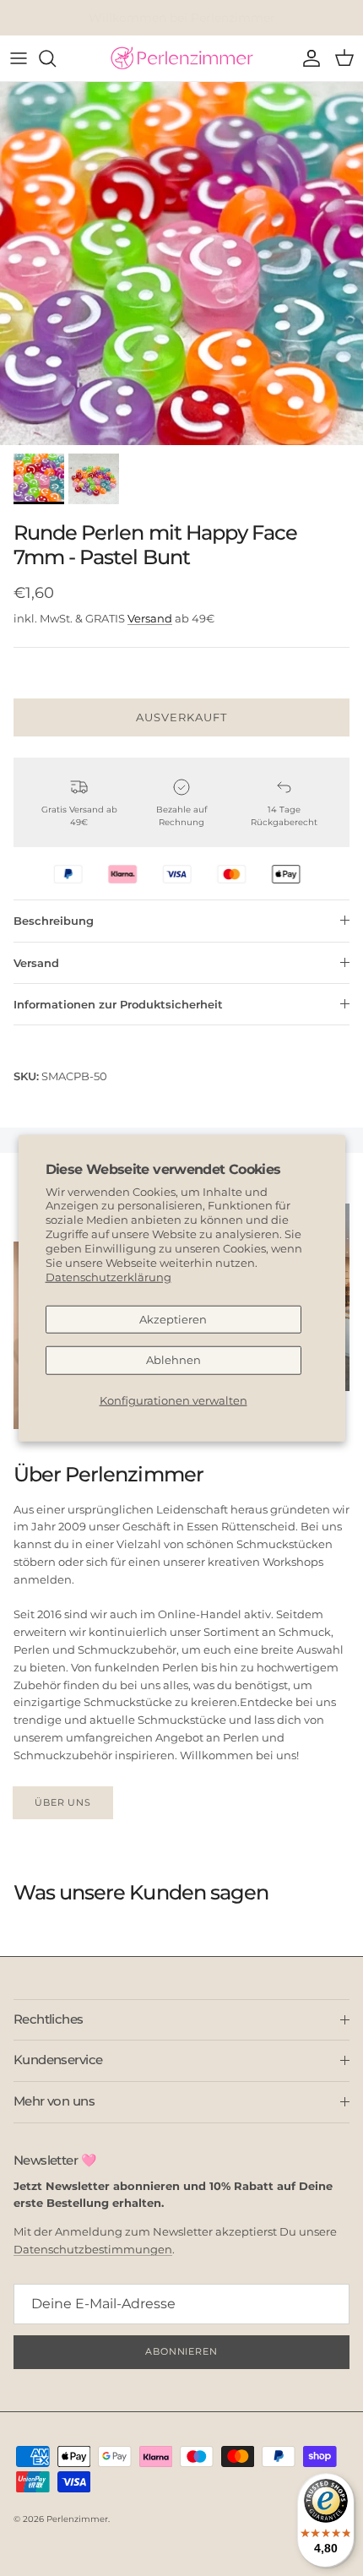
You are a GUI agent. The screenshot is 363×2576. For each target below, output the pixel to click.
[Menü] (19, 58)
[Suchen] (56, 58)
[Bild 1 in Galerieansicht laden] (181, 264)
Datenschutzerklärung (108, 1277)
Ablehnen (173, 1360)
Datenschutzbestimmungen (93, 2249)
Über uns (63, 1802)
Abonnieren (181, 2351)
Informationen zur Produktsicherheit (118, 1004)
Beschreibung (54, 921)
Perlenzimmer (77, 2519)
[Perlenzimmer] (181, 58)
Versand (150, 618)
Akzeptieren (173, 1318)
